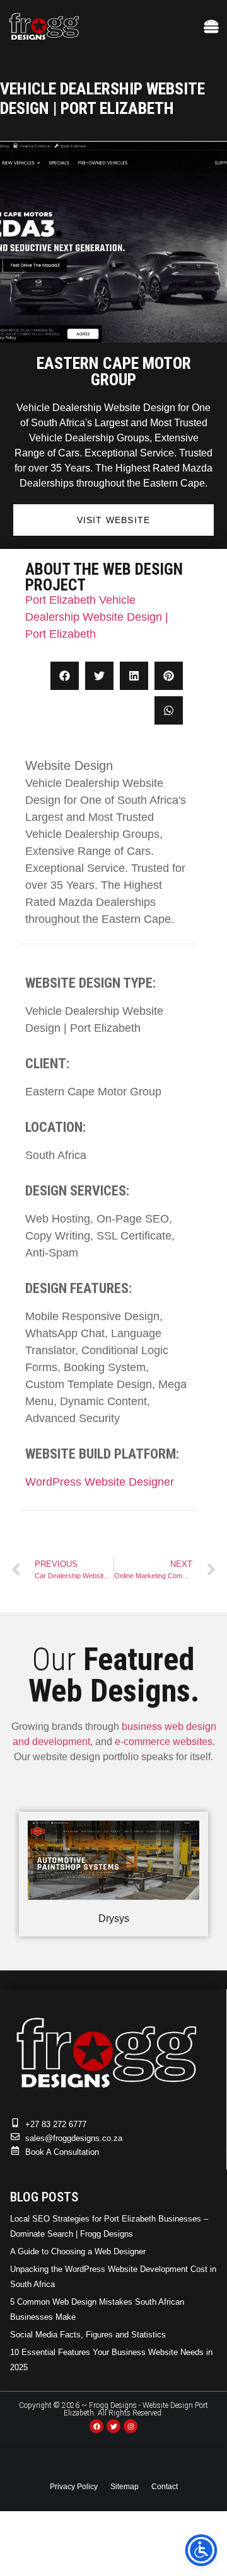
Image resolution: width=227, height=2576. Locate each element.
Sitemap (125, 2487)
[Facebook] (96, 2426)
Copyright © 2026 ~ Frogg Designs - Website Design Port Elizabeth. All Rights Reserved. (113, 2409)
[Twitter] (113, 2426)
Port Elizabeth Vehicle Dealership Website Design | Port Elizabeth (97, 617)
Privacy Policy (74, 2487)
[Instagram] (131, 2426)
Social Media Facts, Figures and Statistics (88, 2335)
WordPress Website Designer (100, 1482)
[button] (211, 26)
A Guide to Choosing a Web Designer (78, 2251)
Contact (165, 2487)
